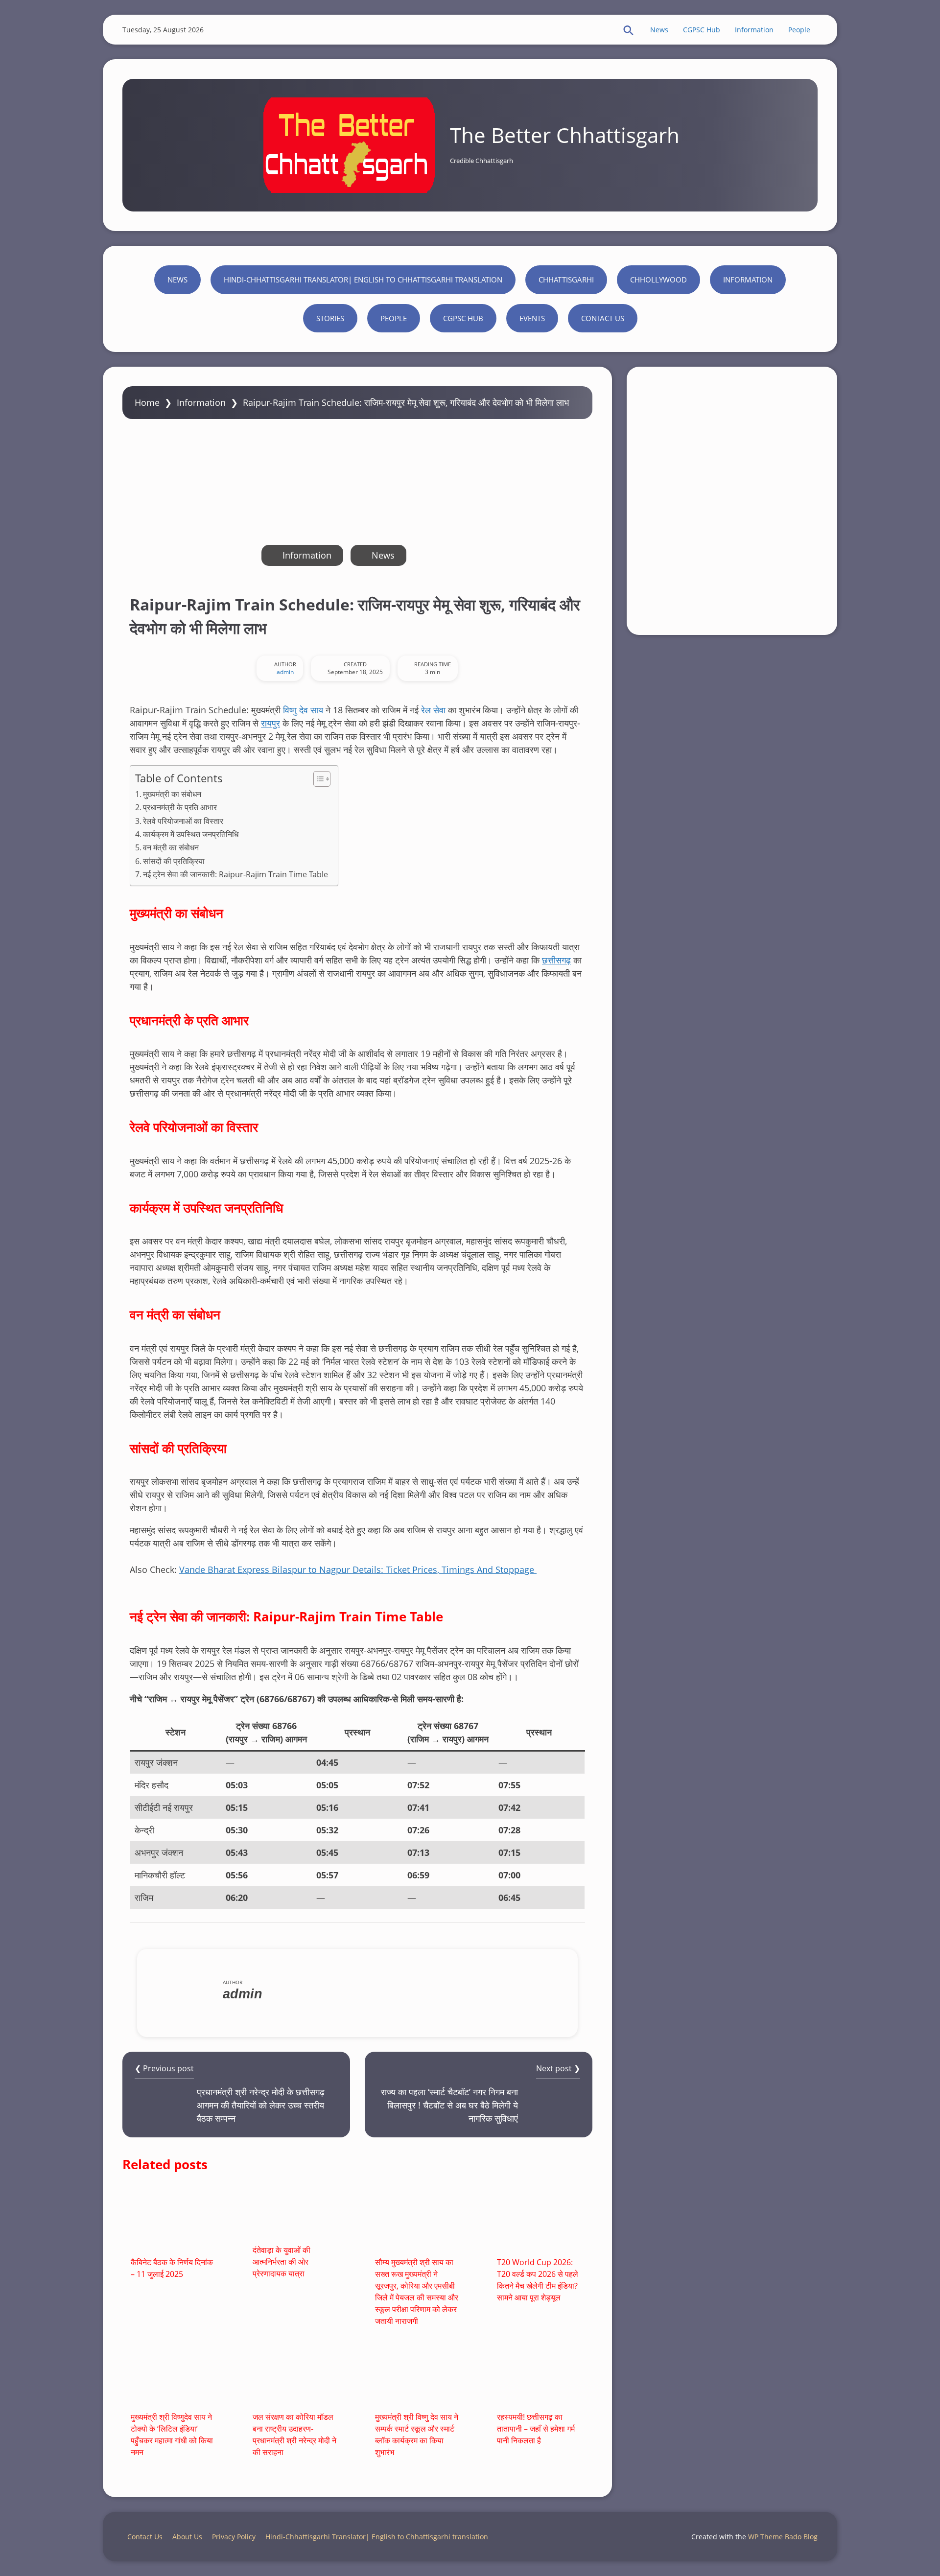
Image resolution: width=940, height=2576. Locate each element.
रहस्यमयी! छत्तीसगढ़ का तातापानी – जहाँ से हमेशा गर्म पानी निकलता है (536, 2429)
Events (532, 318)
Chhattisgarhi (566, 280)
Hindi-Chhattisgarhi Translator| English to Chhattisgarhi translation (363, 280)
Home (147, 402)
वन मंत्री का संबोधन (171, 847)
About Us (187, 2537)
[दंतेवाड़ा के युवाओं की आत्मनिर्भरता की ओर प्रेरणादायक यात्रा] (296, 2214)
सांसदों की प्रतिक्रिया (174, 861)
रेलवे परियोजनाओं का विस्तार (183, 821)
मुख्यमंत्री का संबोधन (172, 794)
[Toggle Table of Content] (317, 779)
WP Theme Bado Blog (783, 2537)
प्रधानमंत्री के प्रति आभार (180, 807)
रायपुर (270, 723)
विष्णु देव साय (303, 710)
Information (754, 30)
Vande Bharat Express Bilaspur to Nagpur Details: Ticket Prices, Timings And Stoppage (358, 1569)
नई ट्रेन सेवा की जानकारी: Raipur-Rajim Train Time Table (235, 874)
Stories (330, 318)
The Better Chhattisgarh (565, 135)
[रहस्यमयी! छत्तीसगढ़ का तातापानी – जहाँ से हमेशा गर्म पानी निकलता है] (540, 2375)
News (659, 30)
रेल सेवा (433, 710)
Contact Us (603, 318)
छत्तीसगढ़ (556, 960)
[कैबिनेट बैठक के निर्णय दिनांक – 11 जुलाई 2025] (174, 2220)
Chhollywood (658, 280)
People (799, 30)
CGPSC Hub (702, 30)
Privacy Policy (234, 2537)
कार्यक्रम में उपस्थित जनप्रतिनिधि (191, 834)
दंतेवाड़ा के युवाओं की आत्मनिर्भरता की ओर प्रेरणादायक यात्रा (282, 2262)
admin (285, 672)
